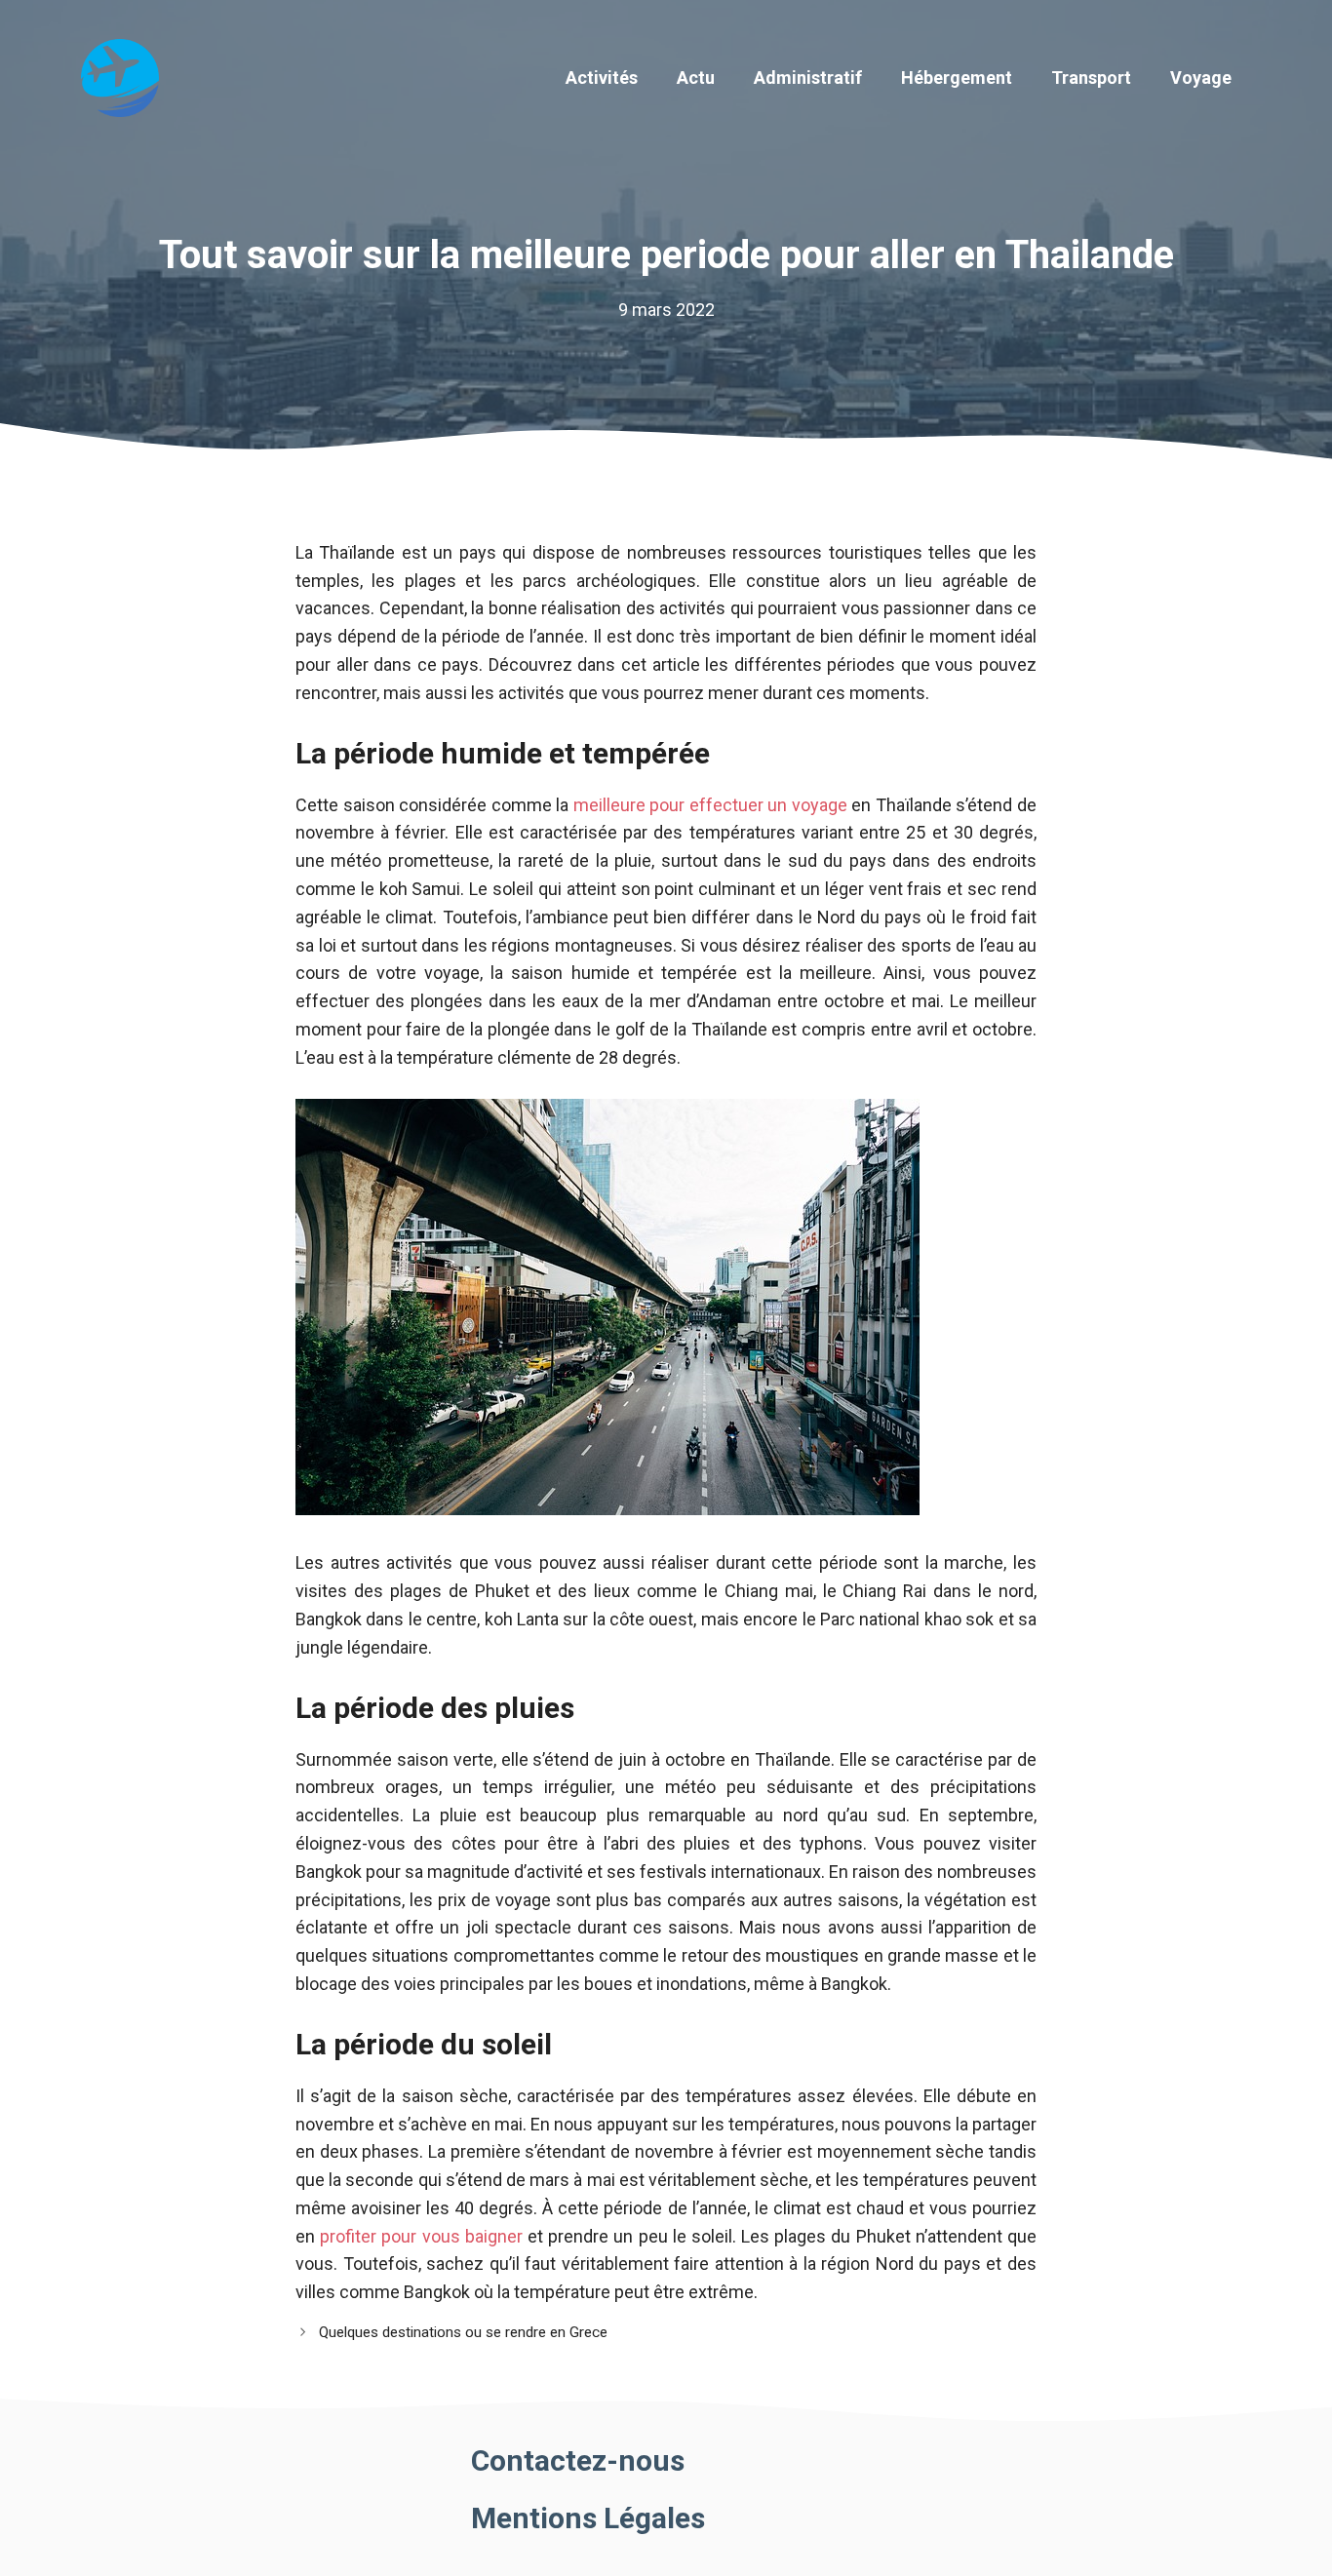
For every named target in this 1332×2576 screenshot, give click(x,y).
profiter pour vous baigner (421, 2236)
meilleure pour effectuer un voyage (710, 805)
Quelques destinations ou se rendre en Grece (463, 2332)
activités (602, 78)
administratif (808, 78)
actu (696, 78)
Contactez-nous (578, 2460)
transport (1091, 78)
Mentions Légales (588, 2518)
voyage (1201, 78)
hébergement (957, 78)
